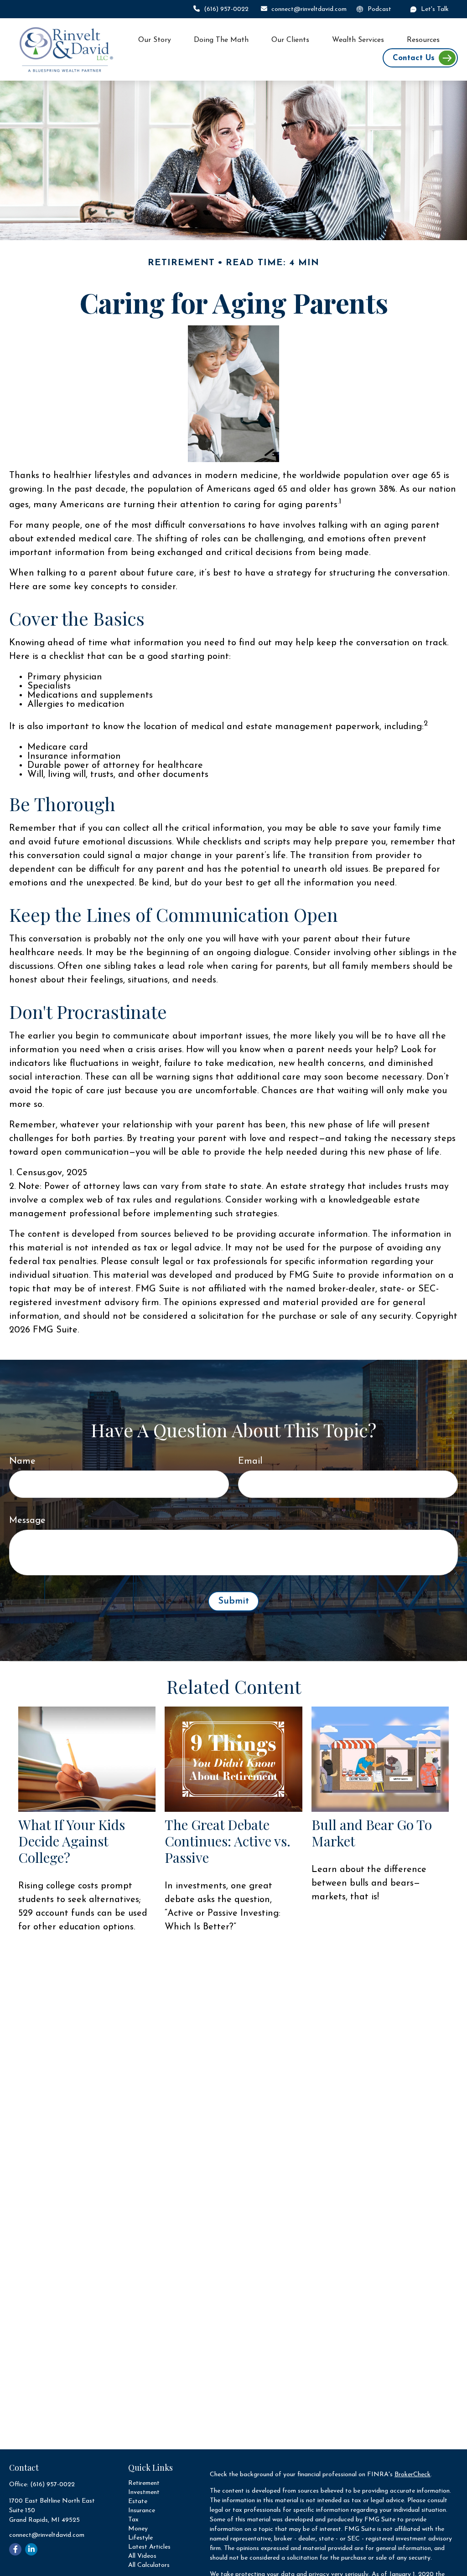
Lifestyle (140, 2538)
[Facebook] (15, 2549)
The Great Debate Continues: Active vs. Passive (228, 1841)
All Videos (142, 2556)
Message (27, 1521)
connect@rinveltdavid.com (309, 9)
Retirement (144, 2483)
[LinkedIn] (31, 2549)
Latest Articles (149, 2547)
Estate (138, 2501)
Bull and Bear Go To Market (372, 1833)
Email (250, 1461)
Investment (144, 2492)
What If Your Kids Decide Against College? (72, 1841)
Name (22, 1461)
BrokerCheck (413, 2475)
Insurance (142, 2511)
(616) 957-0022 (226, 9)
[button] (155, 40)
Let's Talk (435, 9)
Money (138, 2529)
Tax (133, 2520)
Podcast (379, 9)
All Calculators (149, 2565)
